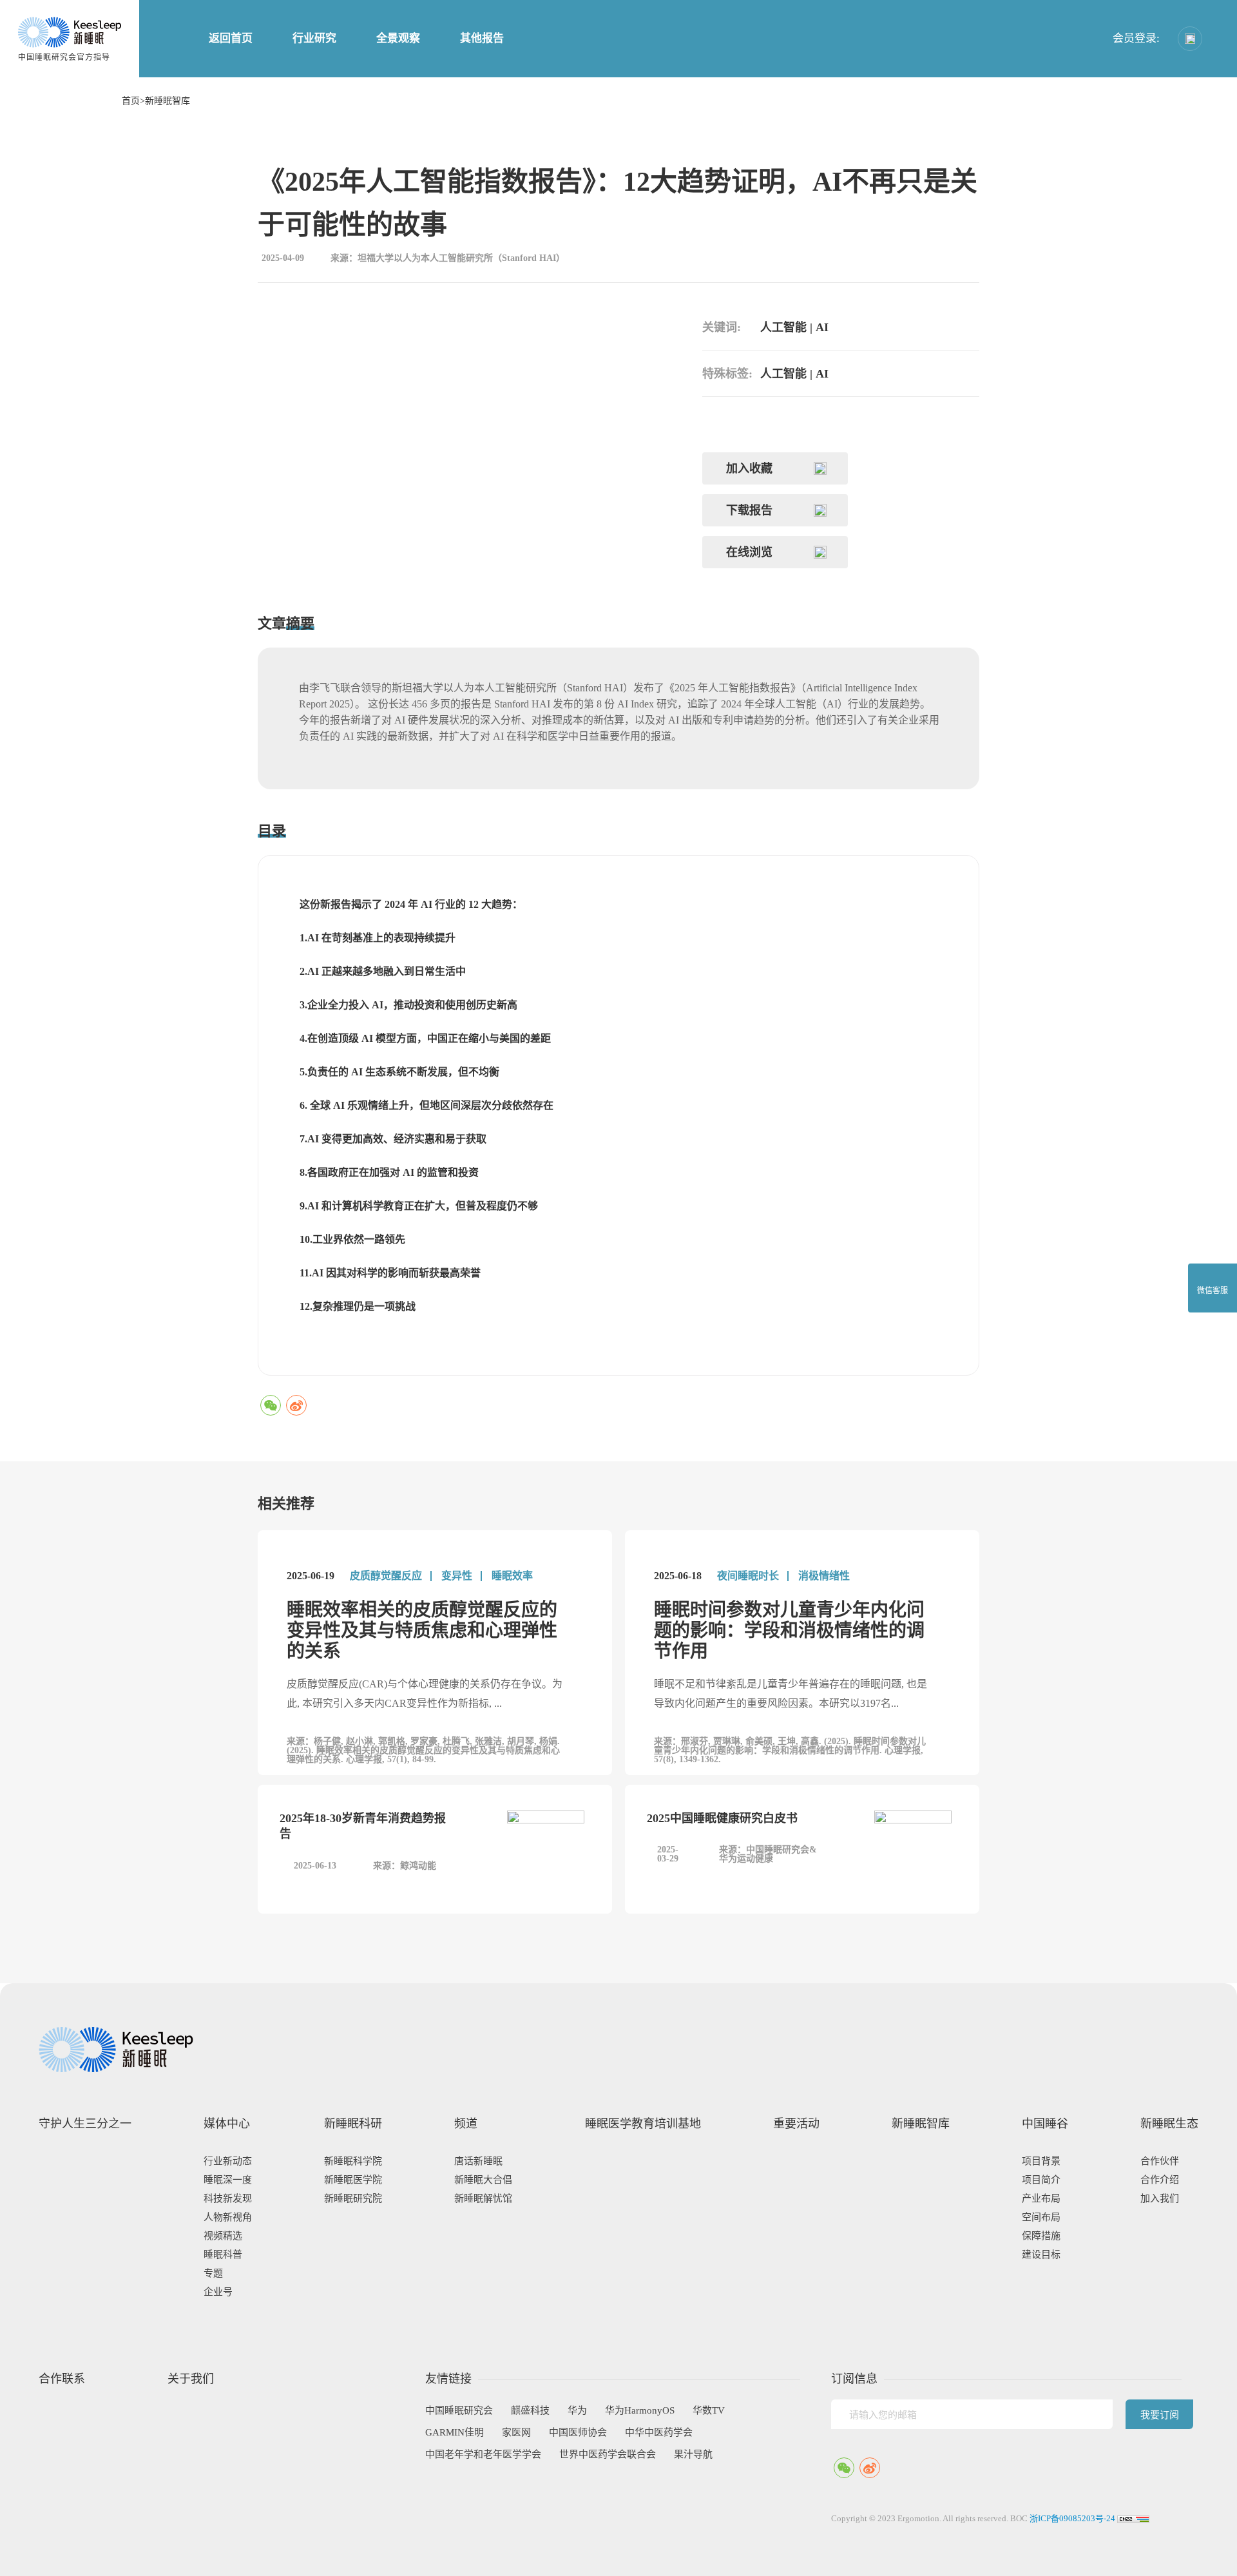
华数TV (709, 2410)
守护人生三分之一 (85, 2124)
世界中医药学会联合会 (608, 2454)
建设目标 (1041, 2254)
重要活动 (796, 2124)
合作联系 (62, 2379)
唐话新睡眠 (478, 2161)
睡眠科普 (223, 2254)
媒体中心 (227, 2124)
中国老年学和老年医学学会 (483, 2454)
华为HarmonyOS (640, 2410)
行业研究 (314, 38)
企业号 (218, 2292)
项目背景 (1041, 2161)
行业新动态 (228, 2161)
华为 (577, 2410)
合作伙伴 (1160, 2161)
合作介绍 (1160, 2180)
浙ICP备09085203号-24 (1072, 2518)
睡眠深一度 (228, 2180)
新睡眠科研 (353, 2124)
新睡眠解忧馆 (483, 2198)
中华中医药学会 (659, 2432)
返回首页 (231, 38)
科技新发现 (228, 2198)
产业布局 (1041, 2198)
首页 (131, 101)
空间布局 (1041, 2217)
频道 (466, 2124)
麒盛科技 (530, 2410)
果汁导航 (693, 2454)
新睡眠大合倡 (483, 2180)
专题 (213, 2273)
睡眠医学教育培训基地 (643, 2124)
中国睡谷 (1045, 2124)
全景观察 (398, 38)
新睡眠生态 (1169, 2124)
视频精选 (223, 2236)
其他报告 (482, 38)
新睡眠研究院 (353, 2198)
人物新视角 (228, 2217)
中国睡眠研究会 (459, 2410)
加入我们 (1160, 2198)
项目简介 (1041, 2180)
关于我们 (191, 2379)
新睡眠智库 (168, 101)
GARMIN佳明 (455, 2432)
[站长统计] (1133, 2518)
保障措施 (1041, 2236)
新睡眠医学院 (353, 2180)
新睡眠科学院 (353, 2161)
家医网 (516, 2432)
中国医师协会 (578, 2432)
